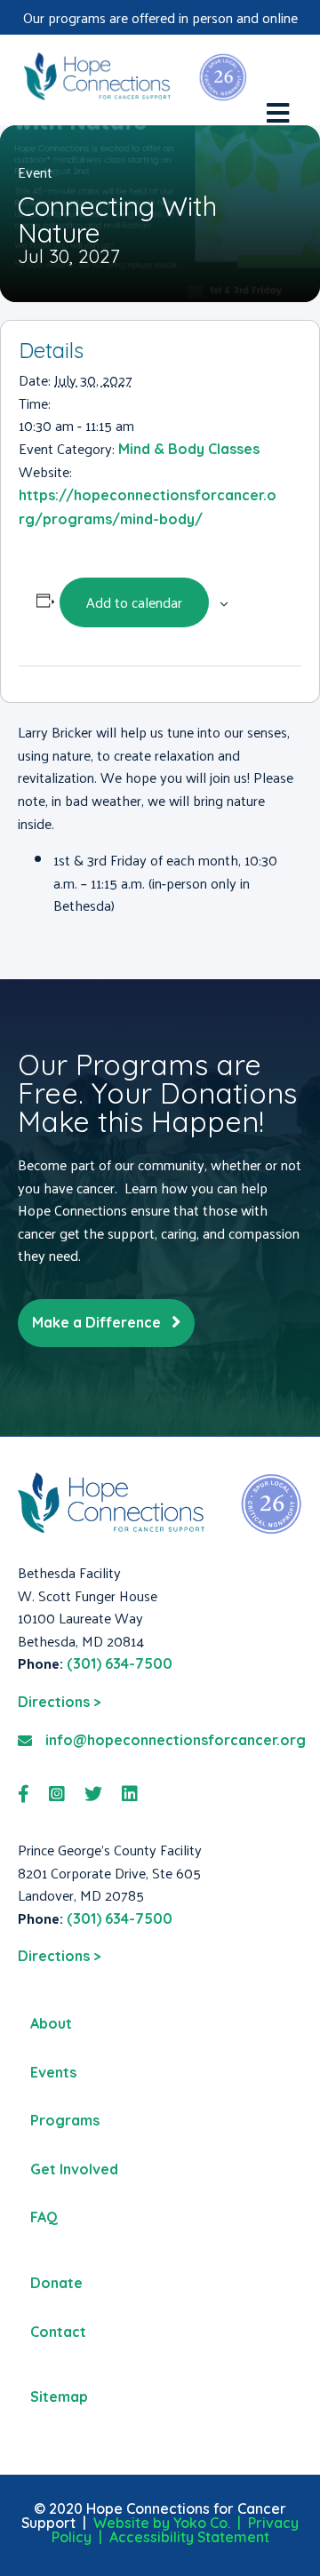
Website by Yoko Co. (162, 2523)
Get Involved (74, 2169)
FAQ (44, 2217)
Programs (65, 2120)
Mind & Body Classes (189, 449)
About (51, 2023)
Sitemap (59, 2397)
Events (53, 2072)
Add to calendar (134, 602)
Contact (58, 2332)
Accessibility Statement (189, 2537)
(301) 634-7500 (120, 1663)
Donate (56, 2283)
